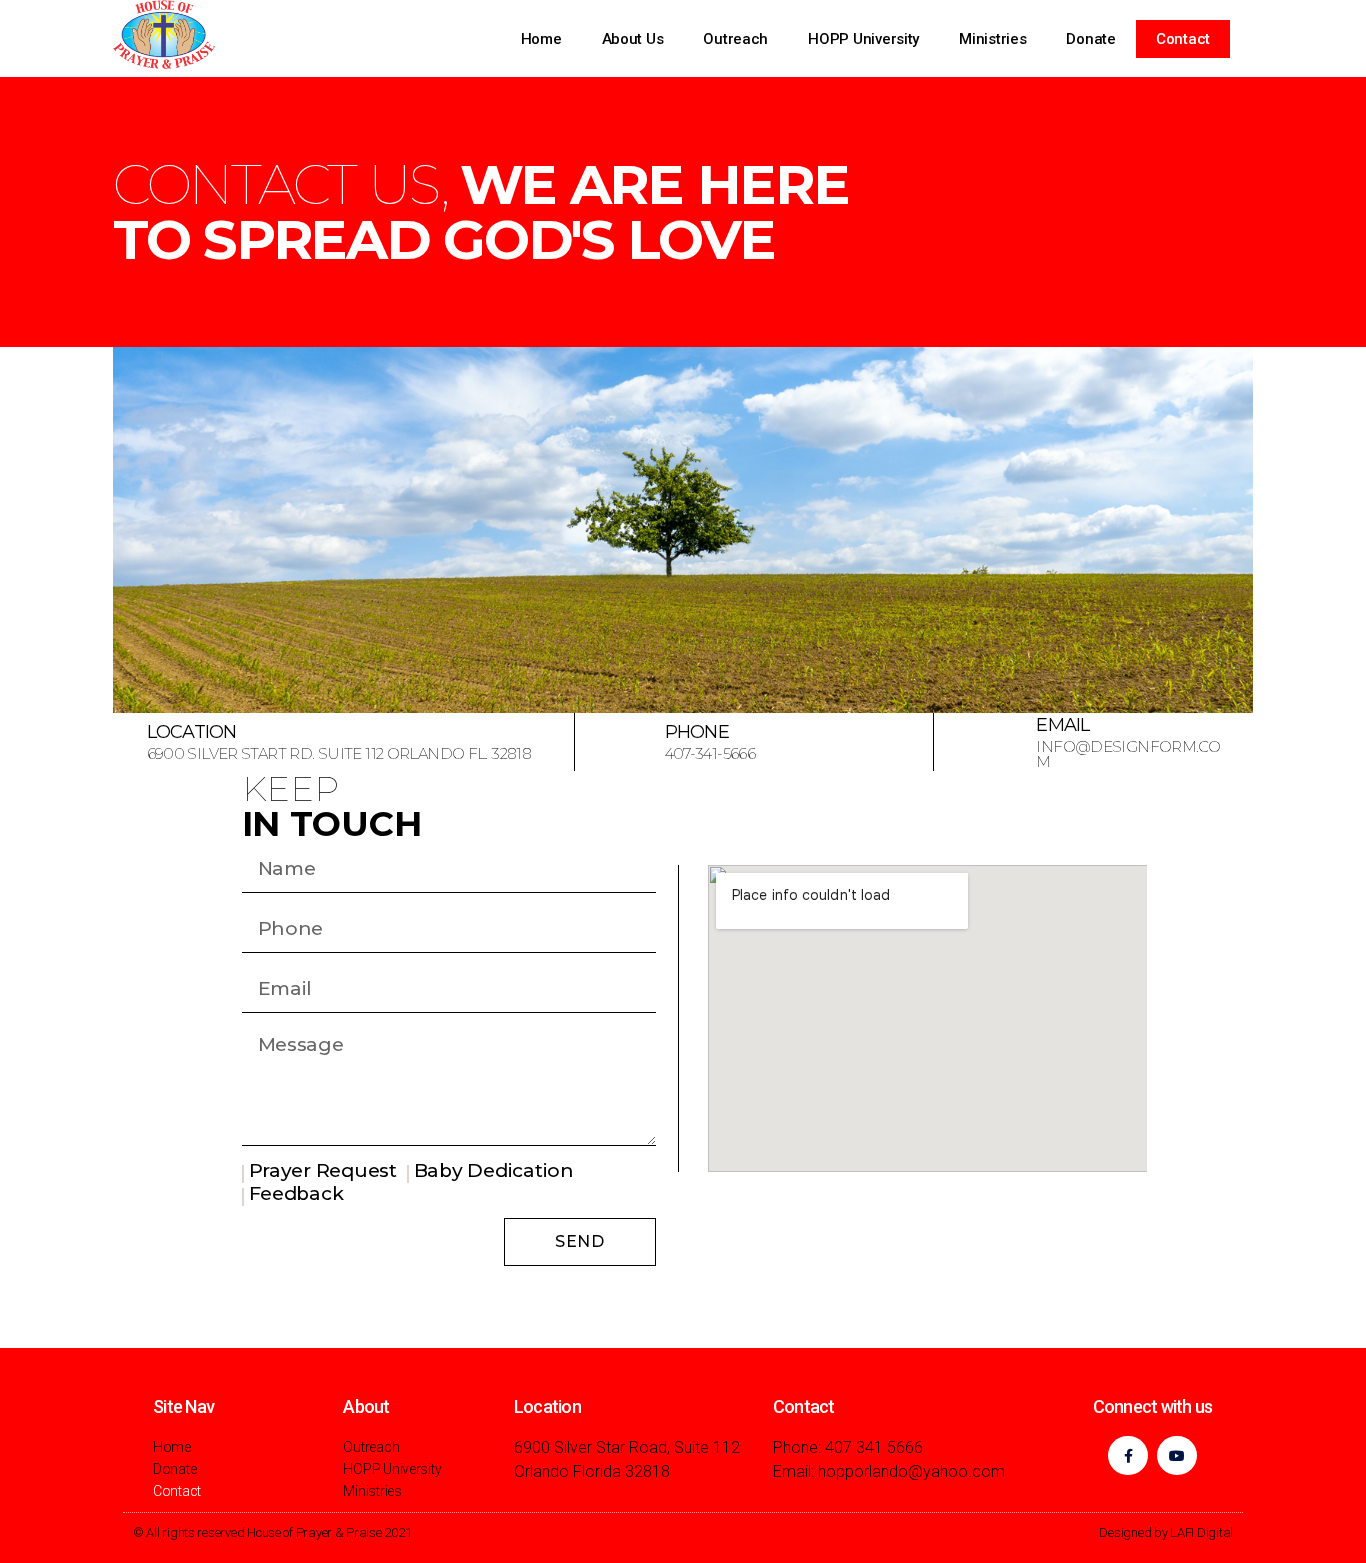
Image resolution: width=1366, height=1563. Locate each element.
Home (541, 39)
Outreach (735, 39)
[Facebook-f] (1127, 1455)
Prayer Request (323, 1170)
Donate (1090, 39)
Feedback (296, 1193)
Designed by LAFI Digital (1166, 1532)
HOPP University (863, 39)
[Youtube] (1176, 1455)
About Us (633, 39)
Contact (1183, 39)
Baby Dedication (494, 1170)
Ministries (992, 39)
